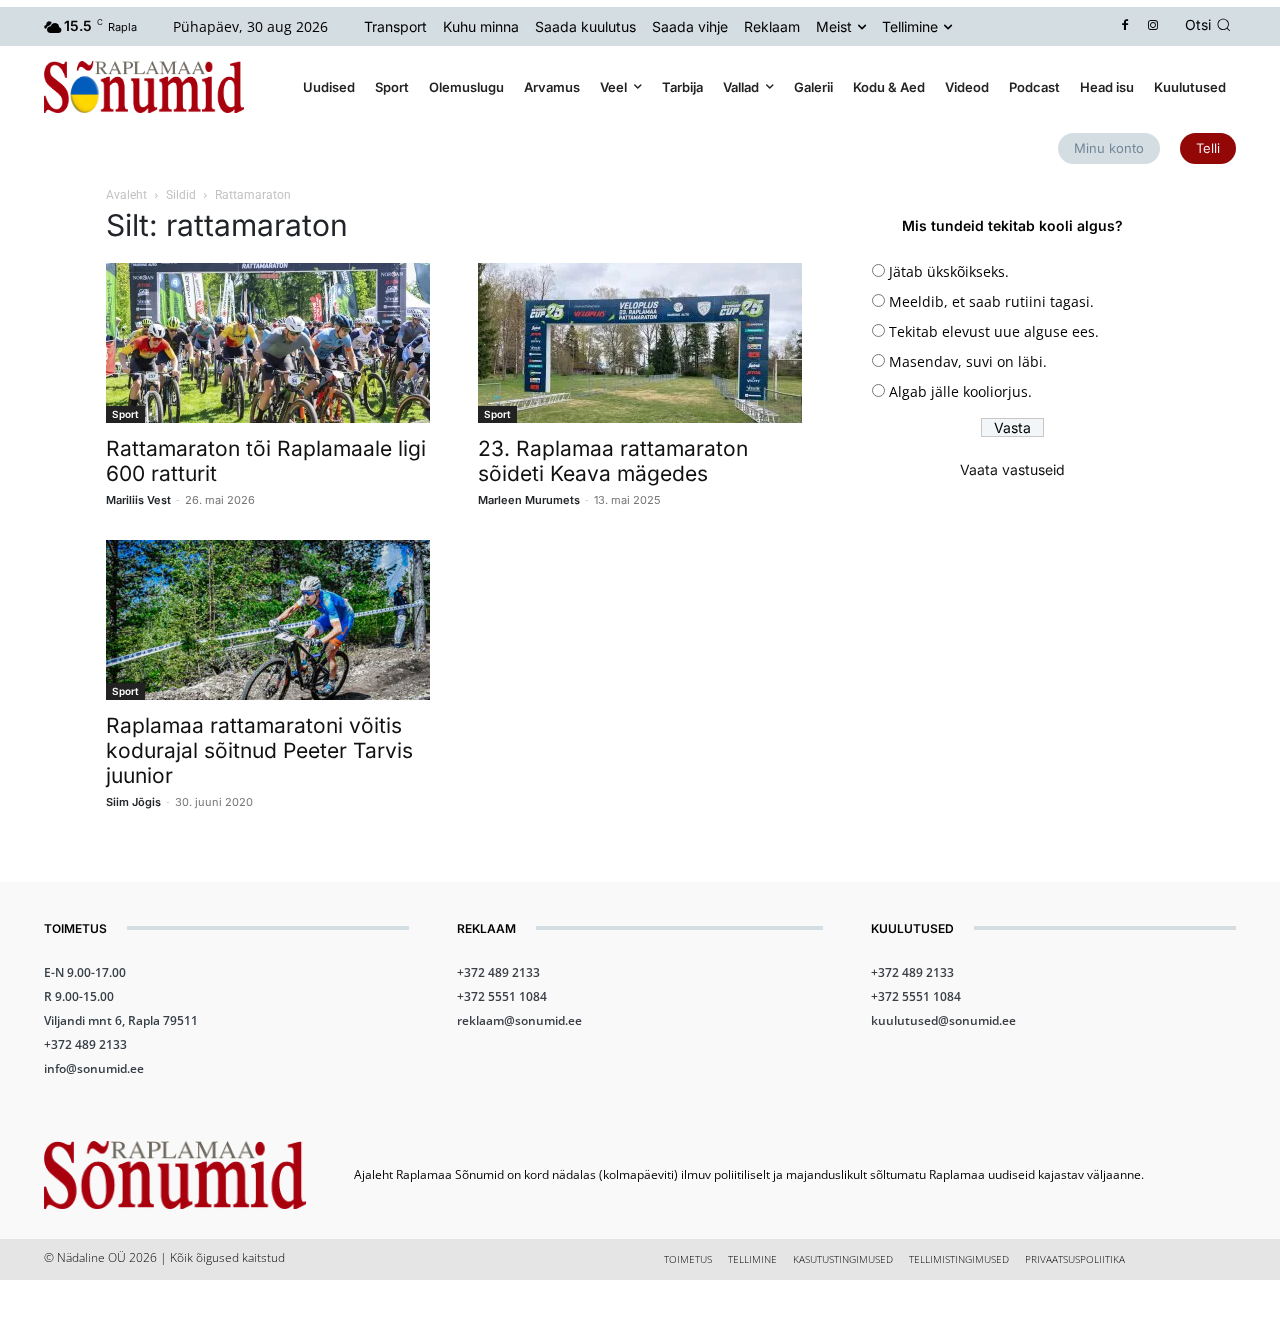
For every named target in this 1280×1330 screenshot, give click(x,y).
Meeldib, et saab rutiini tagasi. (991, 301)
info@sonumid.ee (94, 1068)
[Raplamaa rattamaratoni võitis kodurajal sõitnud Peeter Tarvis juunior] (268, 620)
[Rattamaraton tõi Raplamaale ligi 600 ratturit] (268, 343)
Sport (125, 414)
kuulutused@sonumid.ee (943, 1020)
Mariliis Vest (138, 500)
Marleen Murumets (529, 500)
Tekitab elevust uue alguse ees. (994, 331)
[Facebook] (1125, 26)
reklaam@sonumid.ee (519, 1020)
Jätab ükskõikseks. (949, 271)
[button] (1211, 25)
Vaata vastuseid (1012, 469)
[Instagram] (1153, 26)
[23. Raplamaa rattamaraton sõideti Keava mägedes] (640, 343)
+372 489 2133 (85, 1044)
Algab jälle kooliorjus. (960, 391)
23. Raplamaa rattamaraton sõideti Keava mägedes (613, 461)
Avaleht (126, 195)
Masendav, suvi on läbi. (968, 361)
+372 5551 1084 (502, 996)
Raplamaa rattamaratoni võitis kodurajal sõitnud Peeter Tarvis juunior (259, 750)
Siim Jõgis (133, 802)
